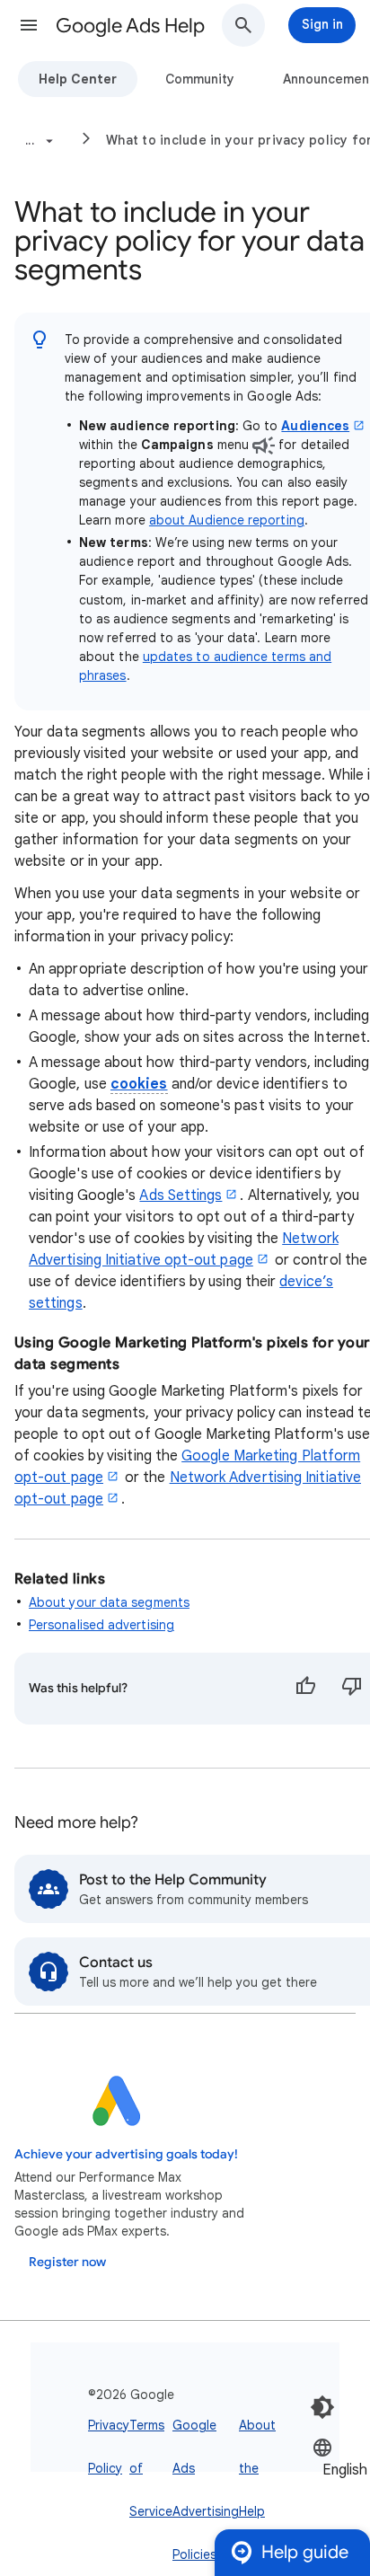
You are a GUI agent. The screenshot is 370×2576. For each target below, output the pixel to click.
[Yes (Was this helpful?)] (305, 1689)
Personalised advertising (101, 1625)
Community (200, 79)
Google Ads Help (130, 26)
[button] (29, 25)
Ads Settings (181, 1195)
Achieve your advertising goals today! (126, 2154)
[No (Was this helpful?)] (352, 1689)
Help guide (305, 2552)
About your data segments (109, 1602)
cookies (139, 1084)
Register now (67, 2262)
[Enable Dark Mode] (322, 2407)
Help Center (78, 79)
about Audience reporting (227, 520)
